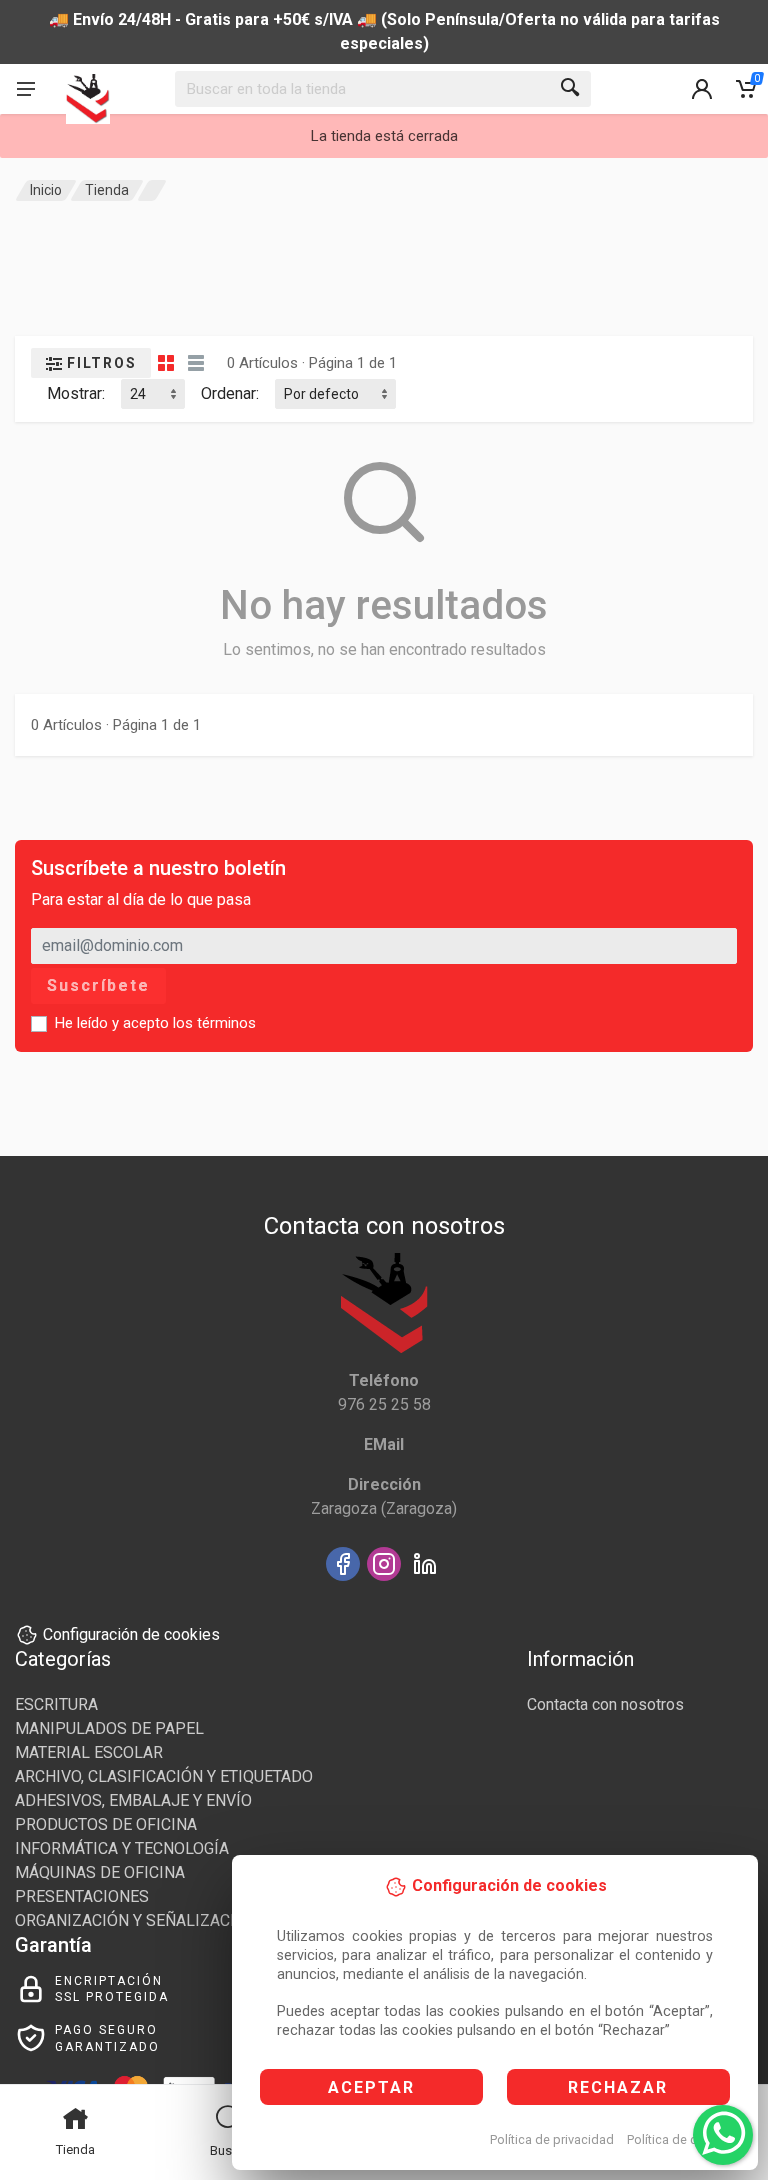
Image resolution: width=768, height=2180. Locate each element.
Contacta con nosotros (605, 1704)
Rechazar (618, 2087)
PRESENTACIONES (82, 1896)
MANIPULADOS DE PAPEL (109, 1728)
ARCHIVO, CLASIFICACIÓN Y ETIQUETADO (164, 1776)
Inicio (46, 190)
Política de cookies (681, 2139)
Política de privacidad (552, 2139)
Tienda (107, 190)
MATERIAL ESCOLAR (89, 1752)
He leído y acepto (155, 1023)
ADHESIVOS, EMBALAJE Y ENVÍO (133, 1800)
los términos (214, 1023)
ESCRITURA (56, 1704)
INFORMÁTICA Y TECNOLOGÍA (122, 1848)
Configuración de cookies (131, 1634)
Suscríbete (98, 985)
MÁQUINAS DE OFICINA (100, 1872)
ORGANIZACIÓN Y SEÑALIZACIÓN (136, 1920)
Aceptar (371, 2087)
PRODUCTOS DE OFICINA (106, 1824)
